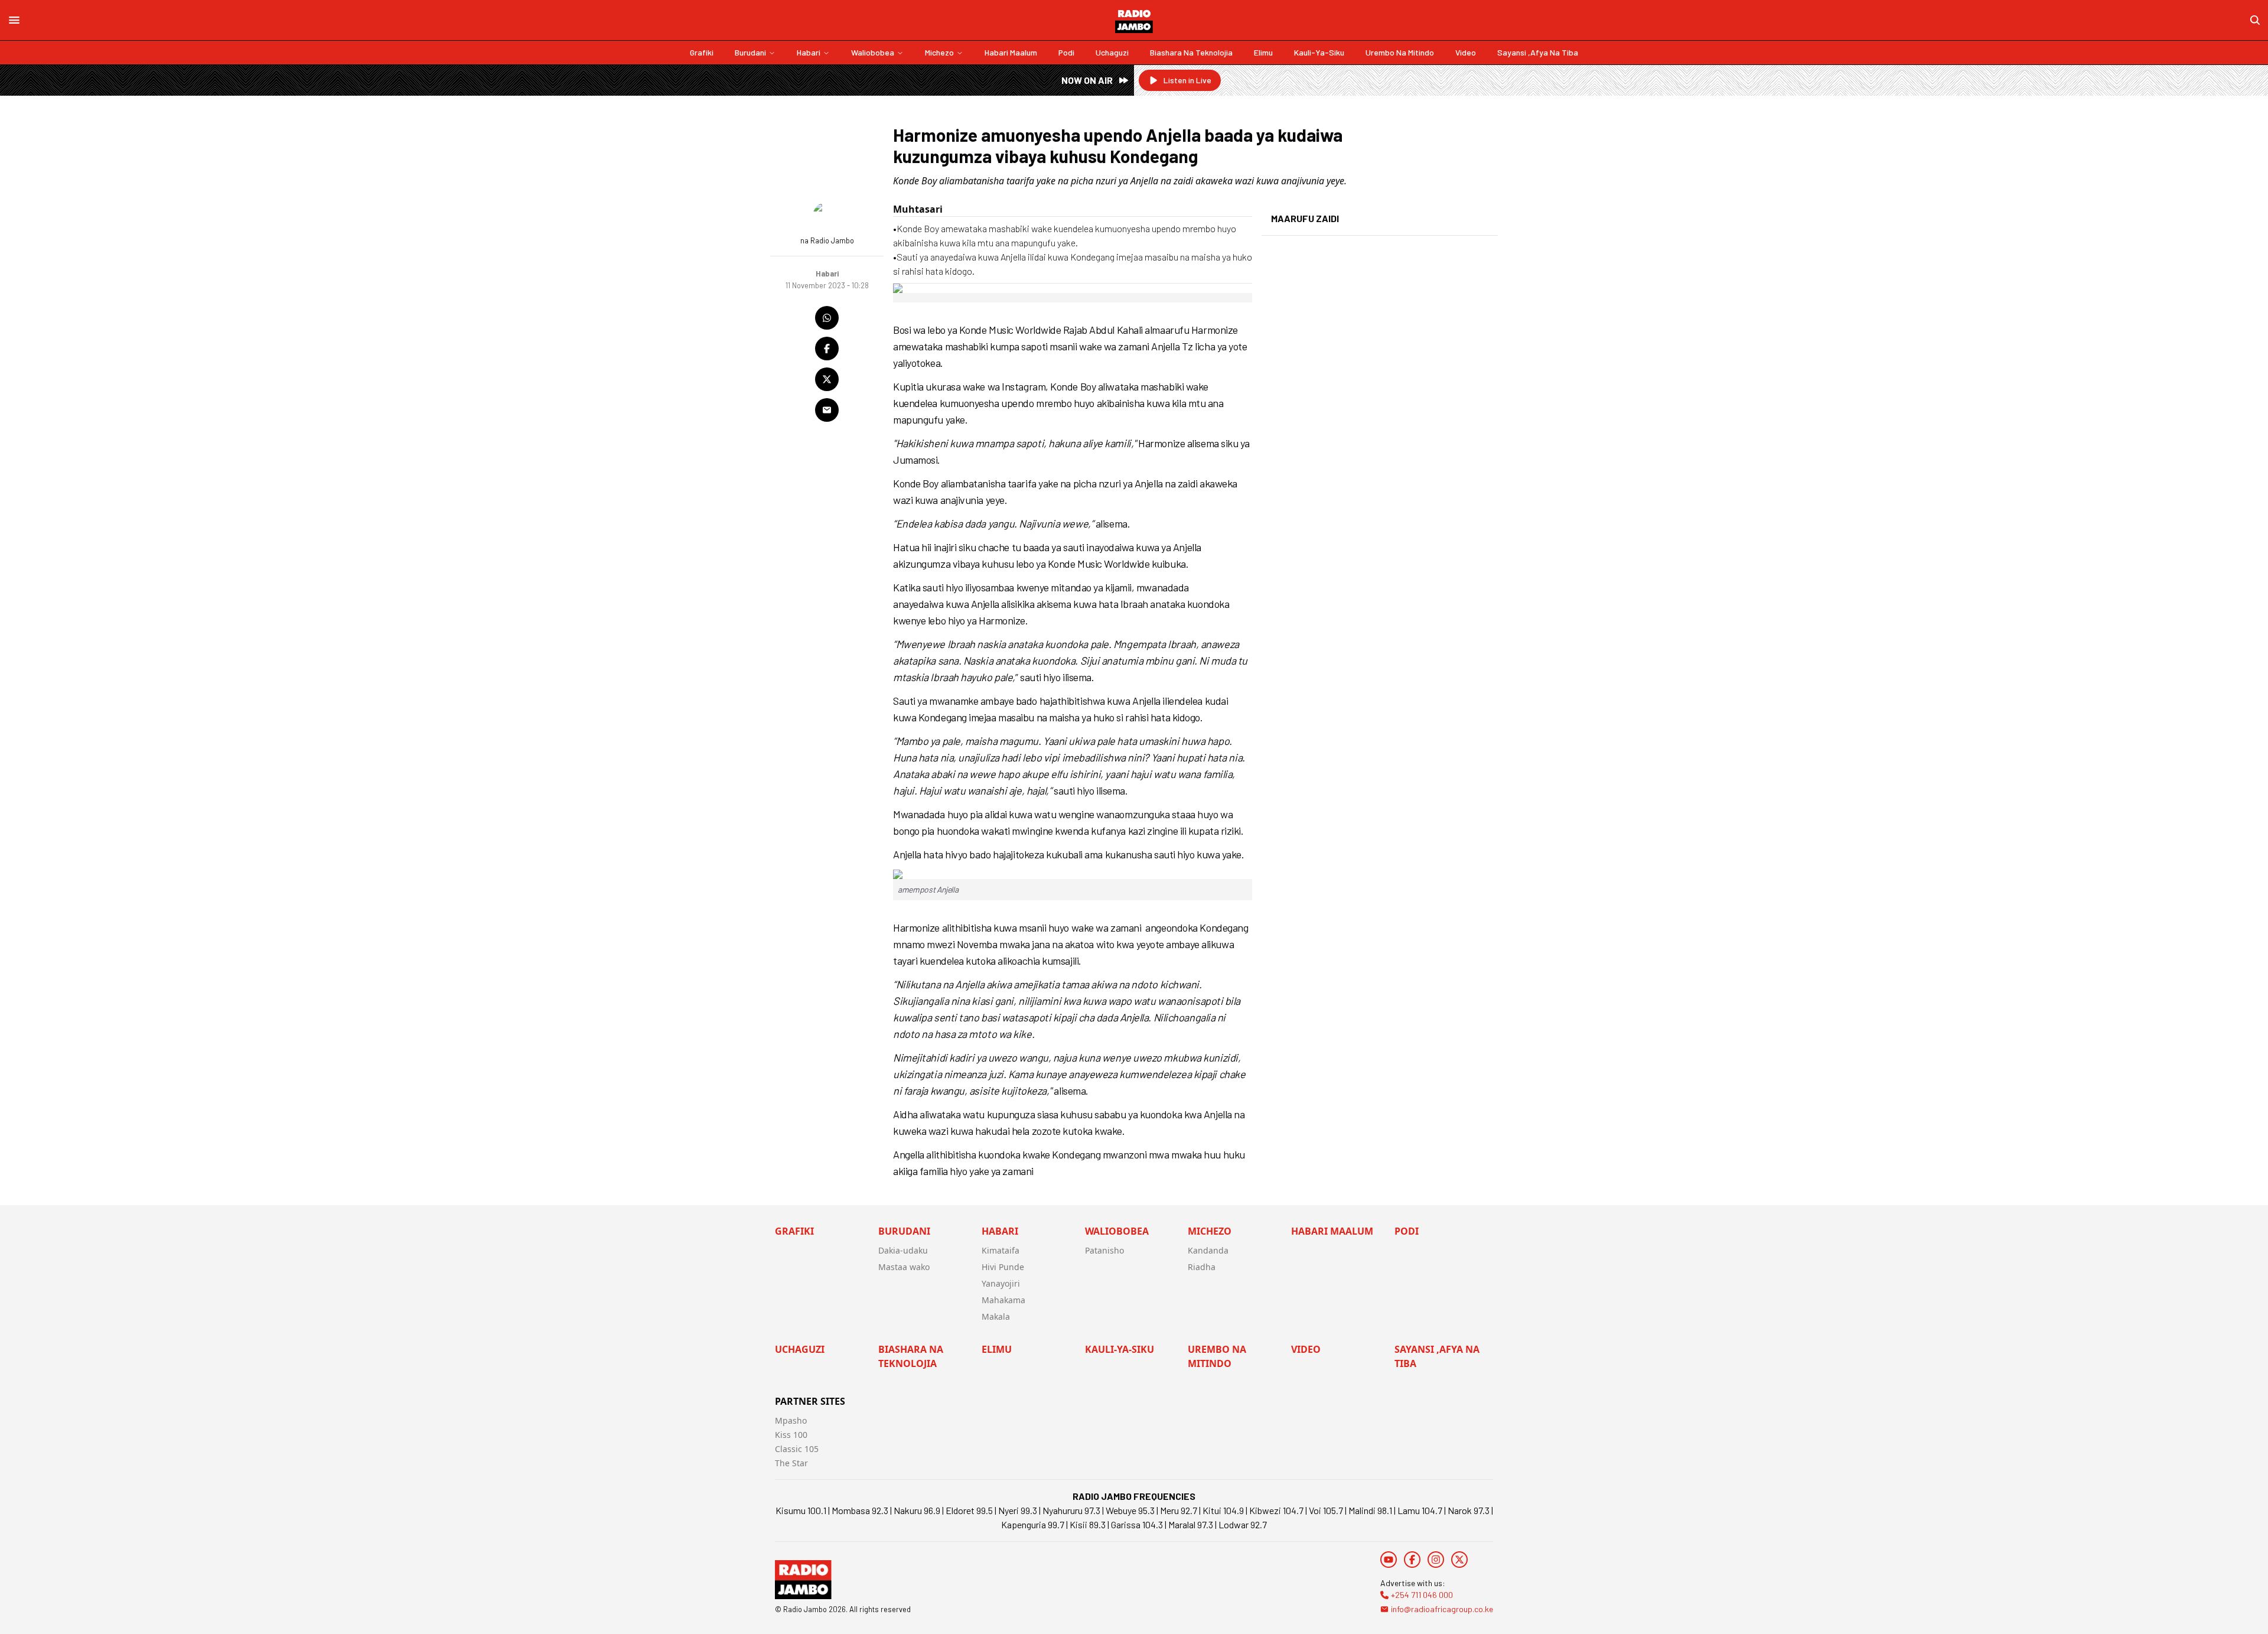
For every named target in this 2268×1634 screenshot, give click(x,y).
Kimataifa (1001, 1250)
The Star (791, 1463)
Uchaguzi (1112, 52)
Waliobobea (873, 52)
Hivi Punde (1003, 1267)
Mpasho (791, 1420)
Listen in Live (1187, 80)
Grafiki (702, 52)
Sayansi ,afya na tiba (1538, 52)
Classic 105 (797, 1449)
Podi (1066, 52)
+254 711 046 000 (1422, 1595)
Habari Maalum (1011, 52)
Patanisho (1104, 1250)
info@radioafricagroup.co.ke (1442, 1609)
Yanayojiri (1001, 1283)
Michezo (939, 52)
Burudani (750, 52)
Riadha (1202, 1267)
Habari (809, 52)
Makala (996, 1316)
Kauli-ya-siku (1319, 52)
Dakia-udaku (903, 1250)
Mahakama (1003, 1300)
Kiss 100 (791, 1435)
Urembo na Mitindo (1400, 52)
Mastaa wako (904, 1267)
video (1466, 52)
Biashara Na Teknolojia (1191, 52)
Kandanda (1208, 1250)
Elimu (1263, 52)
